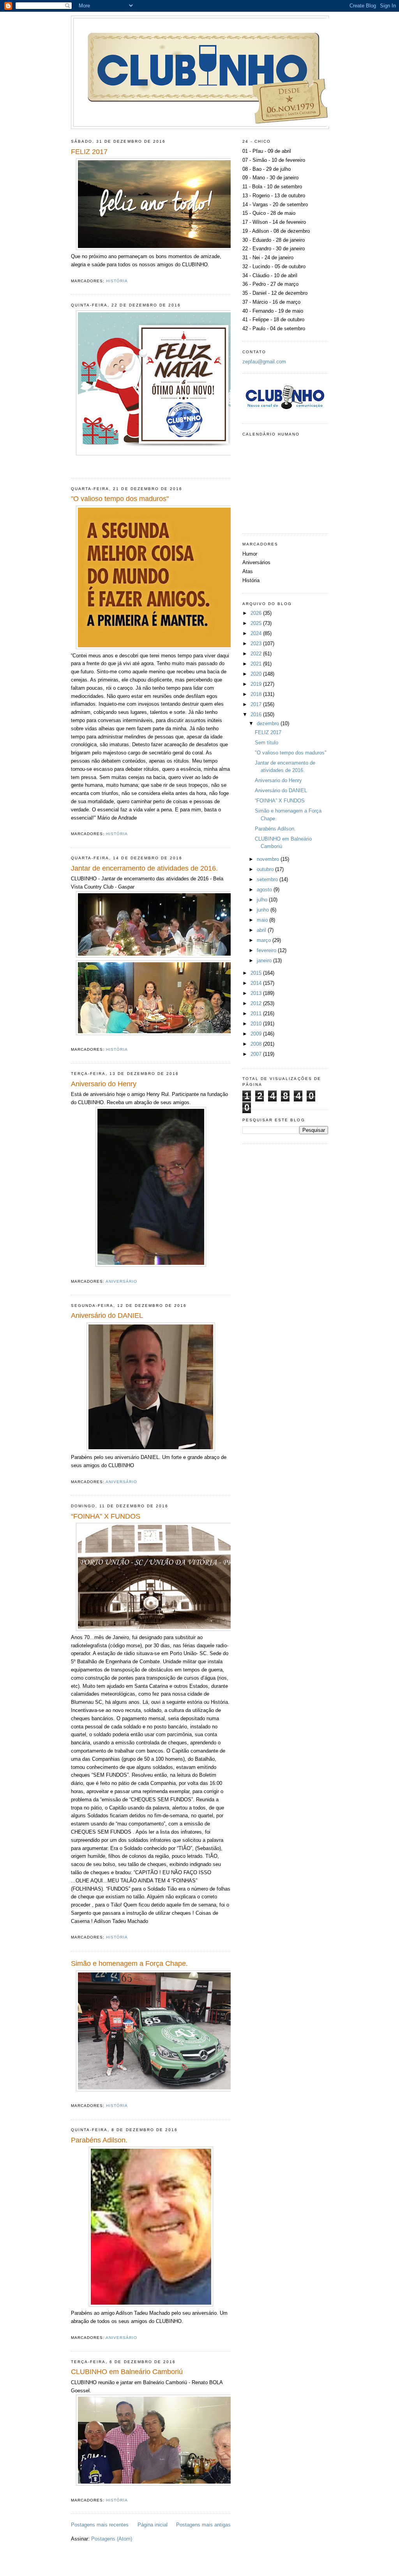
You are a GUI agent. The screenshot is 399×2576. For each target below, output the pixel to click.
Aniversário (121, 1281)
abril (262, 930)
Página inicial (153, 2525)
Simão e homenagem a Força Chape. (129, 1963)
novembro (269, 859)
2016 (257, 714)
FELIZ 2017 (89, 152)
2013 (257, 993)
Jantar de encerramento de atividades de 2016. (144, 868)
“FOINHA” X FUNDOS (106, 1516)
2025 (257, 623)
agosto (265, 890)
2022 (257, 654)
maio (263, 920)
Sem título (267, 743)
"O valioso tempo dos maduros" (120, 499)
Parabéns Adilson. (99, 2140)
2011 (257, 1014)
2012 (257, 1003)
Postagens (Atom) (112, 2539)
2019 (257, 684)
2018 (257, 694)
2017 (257, 704)
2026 (257, 613)
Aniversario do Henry (104, 1084)
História (117, 281)
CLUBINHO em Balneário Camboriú (127, 2372)
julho (263, 900)
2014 (257, 983)
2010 (257, 1024)
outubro (266, 869)
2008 (257, 1044)
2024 (257, 633)
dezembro (269, 723)
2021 (257, 664)
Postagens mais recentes (100, 2525)
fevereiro (267, 950)
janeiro (265, 960)
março (265, 940)
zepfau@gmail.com (264, 362)
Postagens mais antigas (203, 2525)
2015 (257, 973)
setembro (268, 879)
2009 (257, 1034)
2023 (257, 644)
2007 (257, 1054)
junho (264, 910)
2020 (257, 674)
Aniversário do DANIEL (107, 1315)
